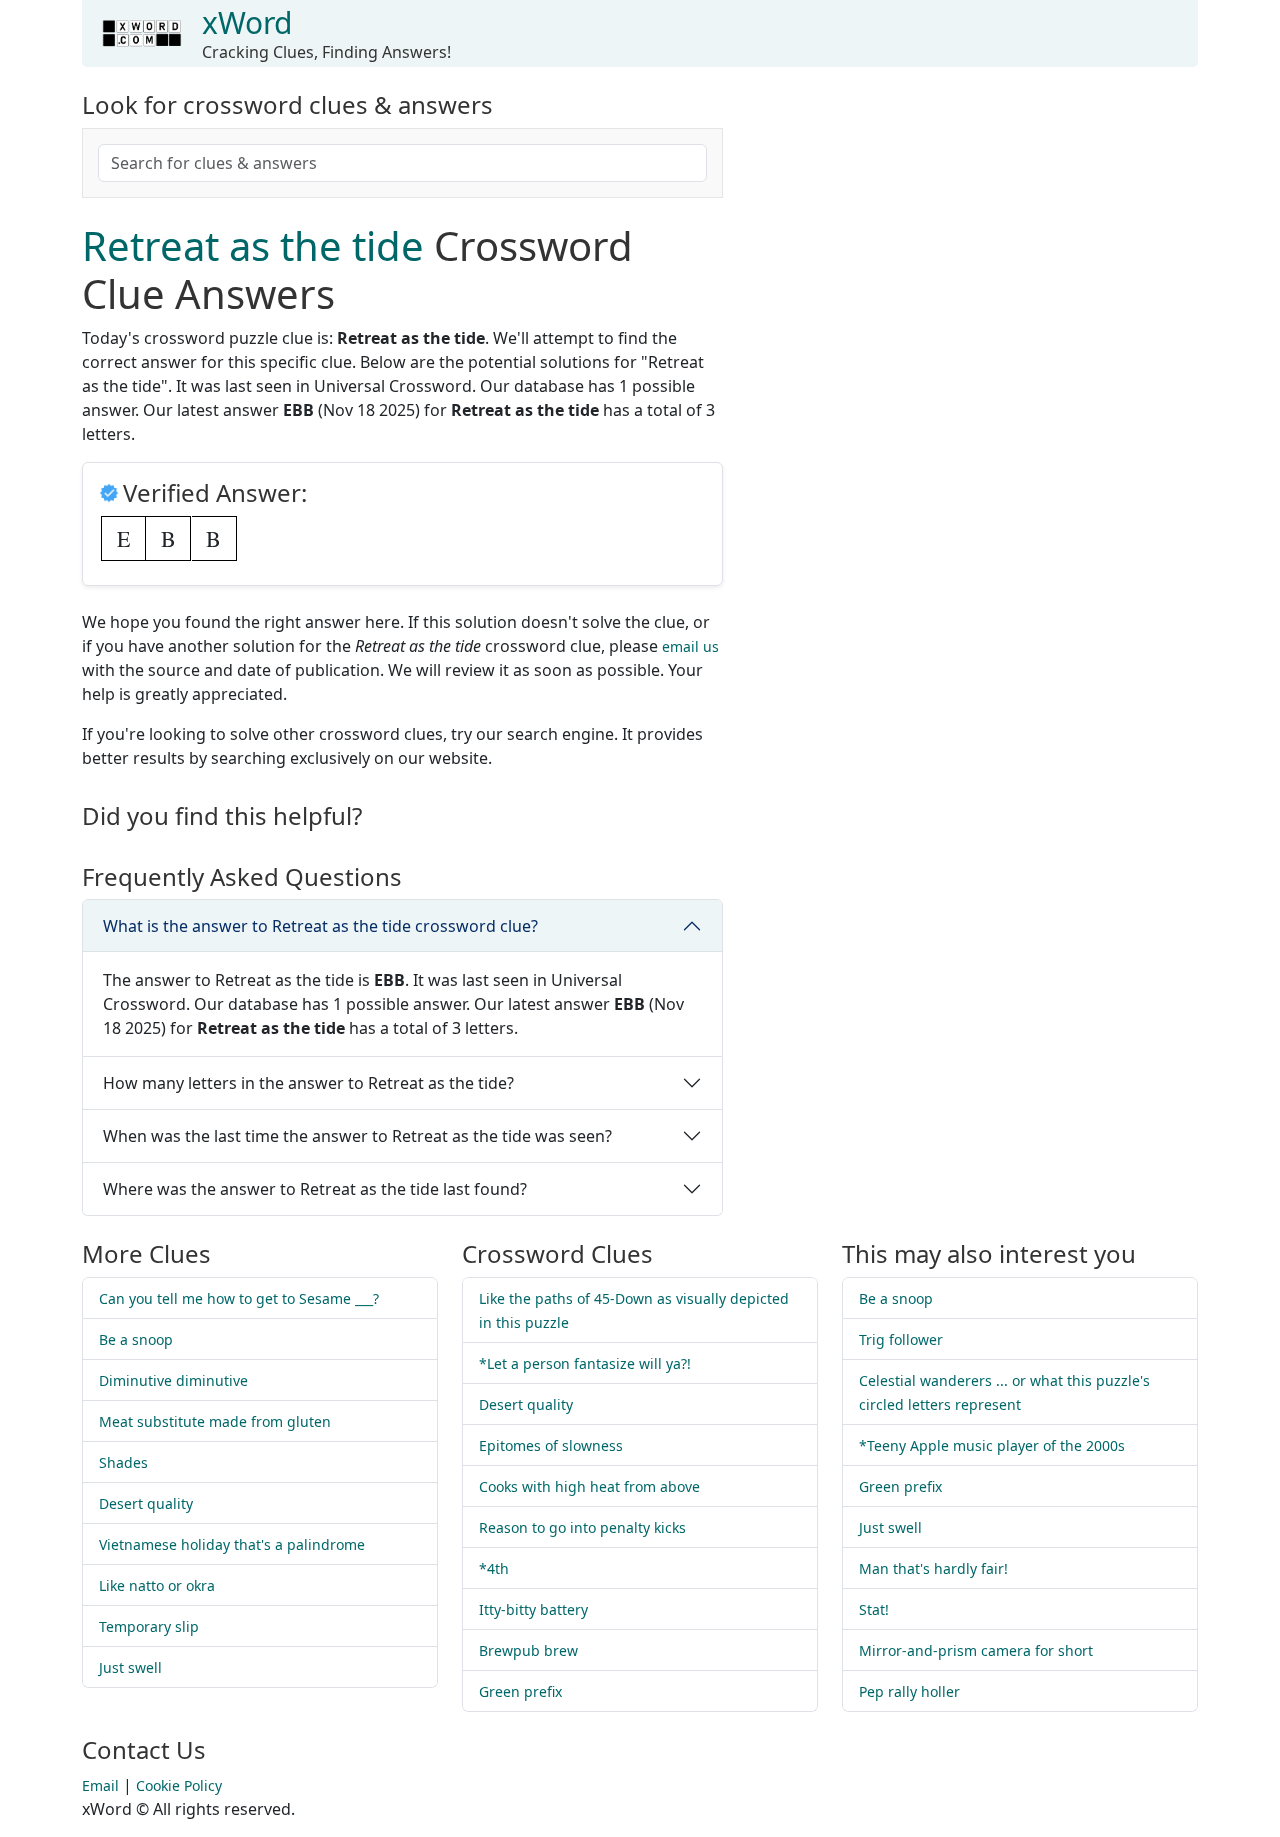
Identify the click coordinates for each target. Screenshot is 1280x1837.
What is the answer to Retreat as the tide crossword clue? (320, 926)
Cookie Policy (179, 1785)
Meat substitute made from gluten (215, 1421)
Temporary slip (149, 1626)
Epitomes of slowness (551, 1445)
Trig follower (901, 1339)
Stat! (874, 1609)
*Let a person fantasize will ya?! (585, 1363)
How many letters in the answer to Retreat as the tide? (308, 1083)
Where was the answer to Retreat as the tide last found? (315, 1189)
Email (100, 1785)
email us (690, 646)
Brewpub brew (528, 1650)
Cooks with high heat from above (589, 1486)
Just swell (130, 1667)
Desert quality (146, 1503)
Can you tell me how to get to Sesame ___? (239, 1298)
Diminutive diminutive (173, 1380)
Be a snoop (136, 1339)
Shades (123, 1462)
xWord (247, 22)
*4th (494, 1568)
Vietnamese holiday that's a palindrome (232, 1544)
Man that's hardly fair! (933, 1568)
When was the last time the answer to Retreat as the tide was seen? (357, 1136)
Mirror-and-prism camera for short (976, 1650)
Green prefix (520, 1691)
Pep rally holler (909, 1691)
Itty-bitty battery (533, 1609)
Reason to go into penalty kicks (582, 1527)
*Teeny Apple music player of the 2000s (992, 1445)
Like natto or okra (157, 1585)
